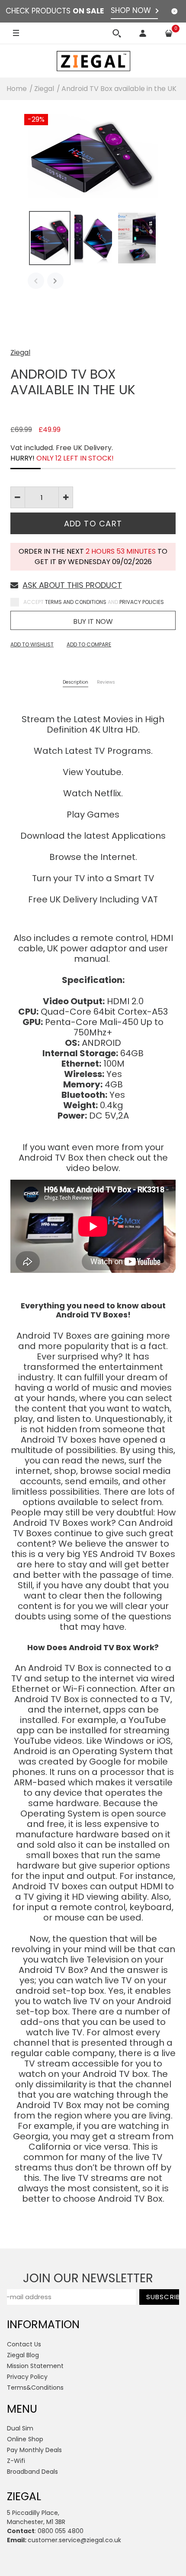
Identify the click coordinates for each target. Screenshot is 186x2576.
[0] (169, 33)
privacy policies (142, 602)
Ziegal (20, 352)
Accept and (94, 602)
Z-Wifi (16, 2461)
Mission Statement (35, 2366)
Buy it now (93, 621)
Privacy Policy (27, 2377)
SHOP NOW (131, 10)
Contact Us (24, 2344)
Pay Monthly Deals (34, 2450)
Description (75, 683)
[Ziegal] (93, 61)
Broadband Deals (32, 2472)
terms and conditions (76, 602)
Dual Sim (20, 2428)
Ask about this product (72, 585)
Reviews (106, 683)
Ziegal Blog (23, 2355)
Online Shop (25, 2439)
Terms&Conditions (35, 2388)
